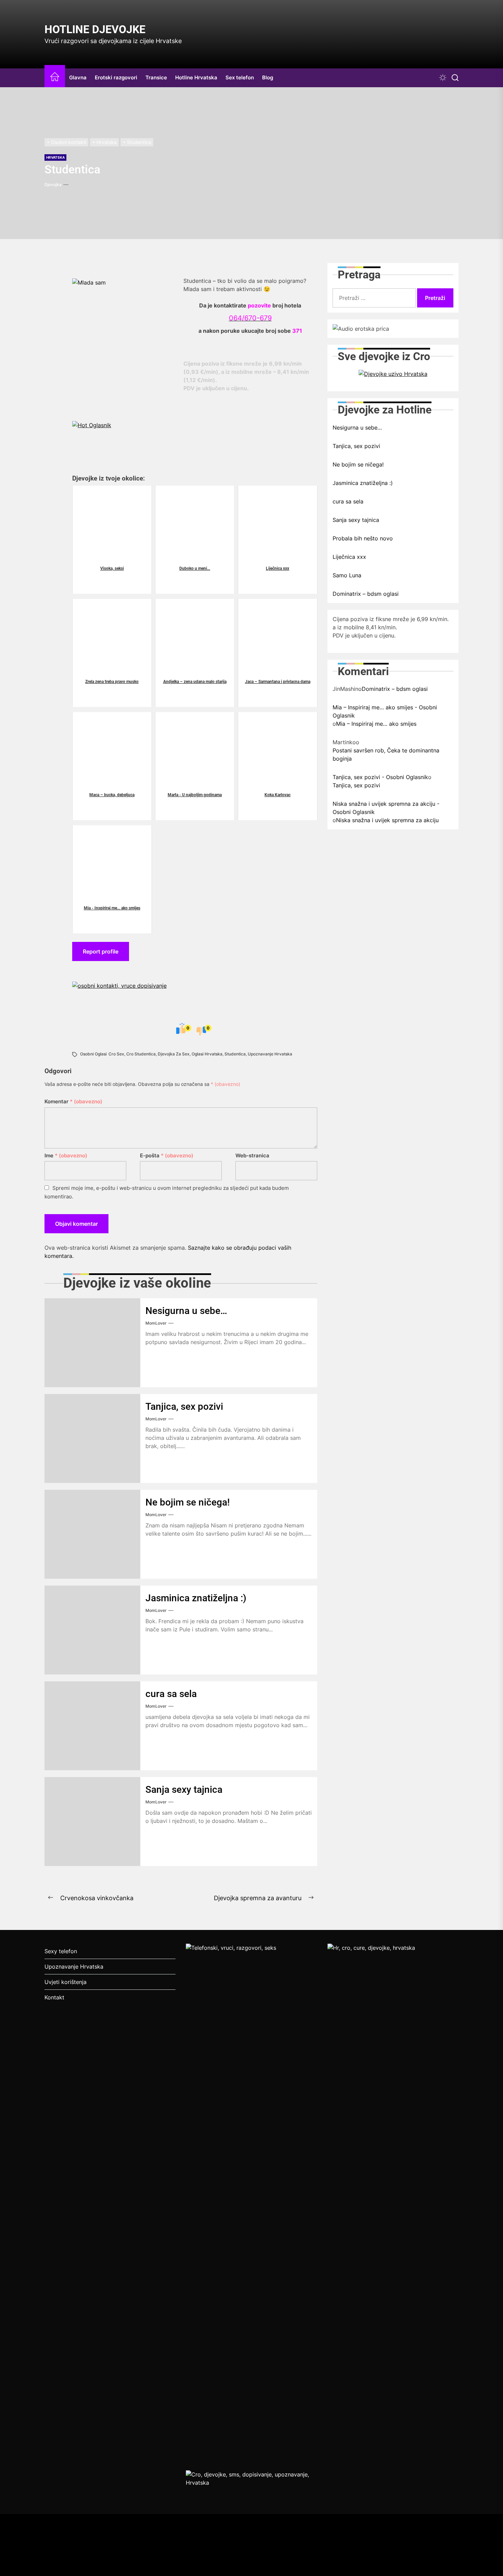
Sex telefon (240, 77)
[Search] (455, 78)
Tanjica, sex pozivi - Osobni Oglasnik (380, 777)
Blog (268, 77)
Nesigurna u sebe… (186, 1311)
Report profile (101, 951)
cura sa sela (171, 1694)
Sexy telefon (61, 1951)
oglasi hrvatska (207, 1054)
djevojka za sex (174, 1054)
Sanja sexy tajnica (184, 1790)
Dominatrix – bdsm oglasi (366, 593)
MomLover (156, 1323)
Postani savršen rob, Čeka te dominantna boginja (386, 754)
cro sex (116, 1054)
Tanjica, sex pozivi (184, 1407)
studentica (235, 1054)
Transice (156, 77)
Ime (66, 1155)
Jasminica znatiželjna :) (196, 1598)
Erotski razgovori (116, 77)
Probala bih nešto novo (363, 538)
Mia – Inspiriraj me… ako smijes (376, 723)
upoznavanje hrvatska (270, 1054)
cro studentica (141, 1054)
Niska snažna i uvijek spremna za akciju (387, 820)
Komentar (73, 1101)
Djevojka (53, 185)
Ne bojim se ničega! (188, 1502)
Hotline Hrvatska (196, 77)
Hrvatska (55, 157)
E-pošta (167, 1155)
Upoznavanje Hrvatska (74, 1967)
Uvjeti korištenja (66, 1982)
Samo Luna (347, 575)
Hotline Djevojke (95, 29)
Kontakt (54, 1997)
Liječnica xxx (349, 556)
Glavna (78, 77)
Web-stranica (252, 1155)
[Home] (55, 78)
